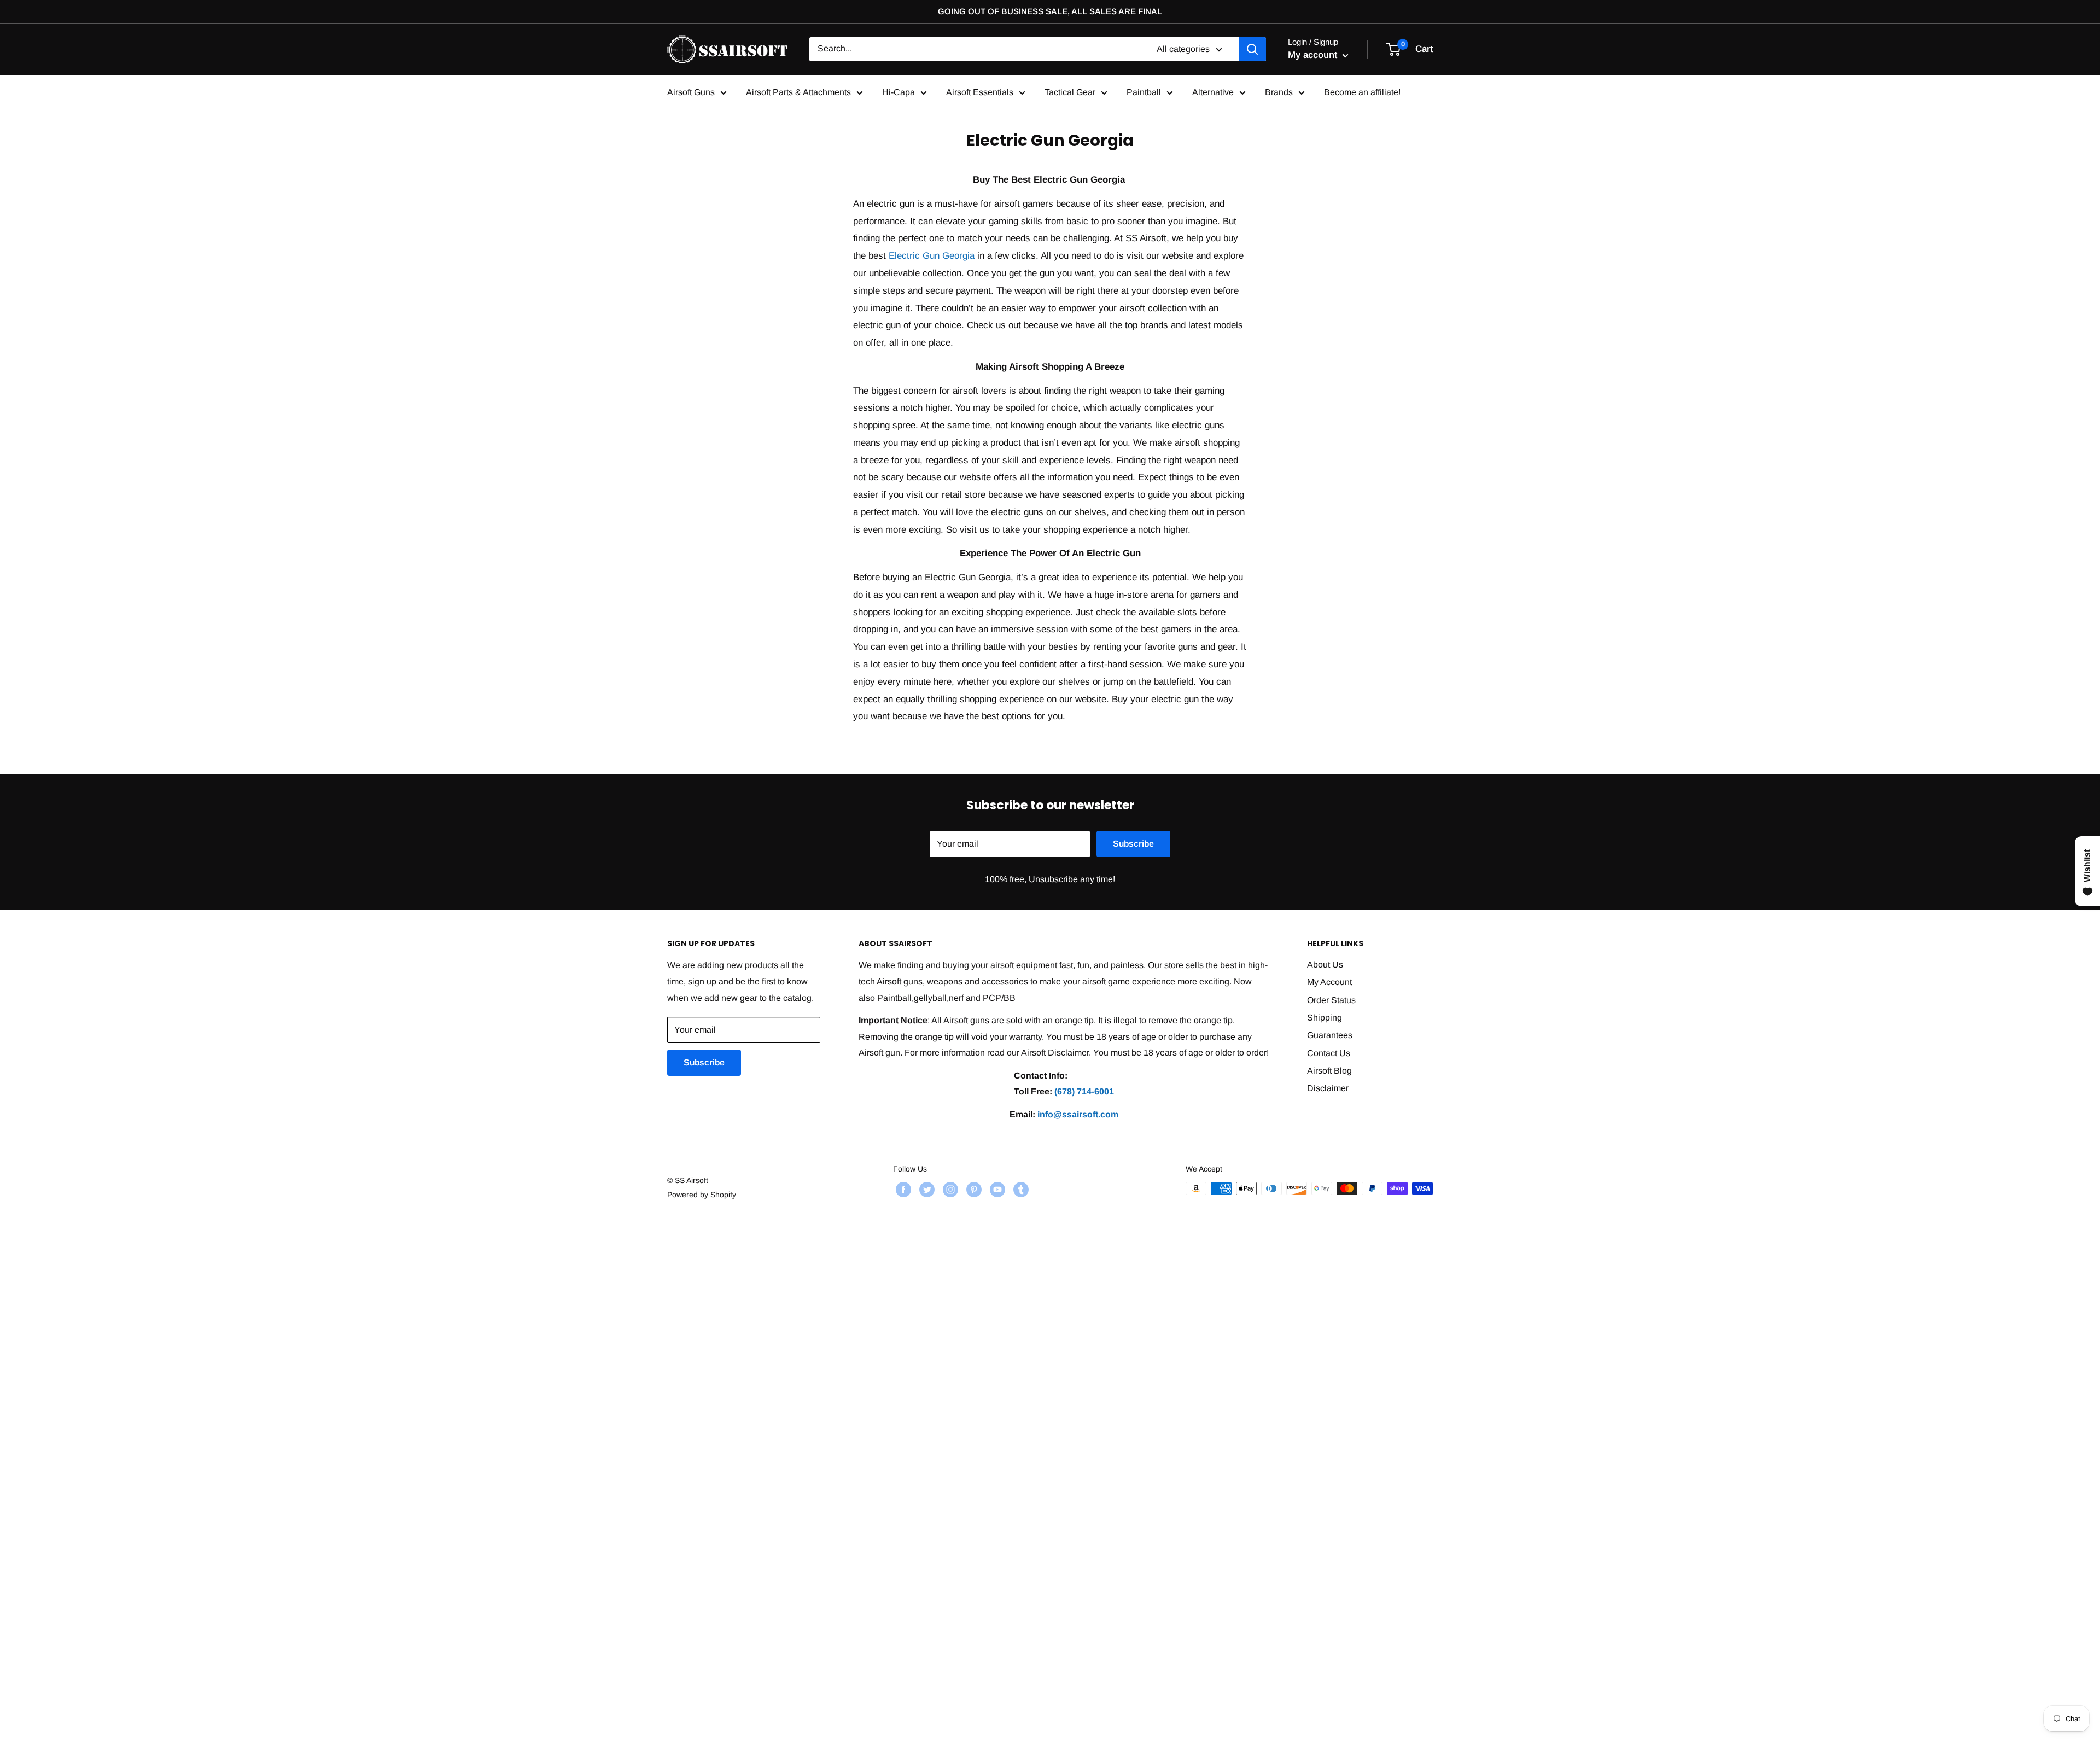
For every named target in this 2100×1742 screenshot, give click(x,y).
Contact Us (1329, 1053)
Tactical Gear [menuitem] (1070, 92)
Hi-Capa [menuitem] (899, 92)
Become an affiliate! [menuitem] (1362, 92)
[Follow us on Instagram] (949, 1190)
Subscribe (1133, 844)
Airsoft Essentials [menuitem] (980, 92)
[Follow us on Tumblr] (1020, 1190)
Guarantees (1330, 1035)
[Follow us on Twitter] (926, 1190)
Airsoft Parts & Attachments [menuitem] (798, 92)
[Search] (1252, 49)
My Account (1329, 982)
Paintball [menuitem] (1144, 92)
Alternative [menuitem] (1213, 92)
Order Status (1331, 1000)
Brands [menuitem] (1279, 92)
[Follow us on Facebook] (902, 1190)
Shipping (1325, 1018)
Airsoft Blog (1329, 1071)
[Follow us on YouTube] (996, 1190)
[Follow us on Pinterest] (973, 1190)
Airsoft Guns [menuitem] (691, 92)
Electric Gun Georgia (932, 256)
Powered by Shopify (702, 1195)
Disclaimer (1328, 1088)
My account (1314, 55)
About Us (1325, 965)
